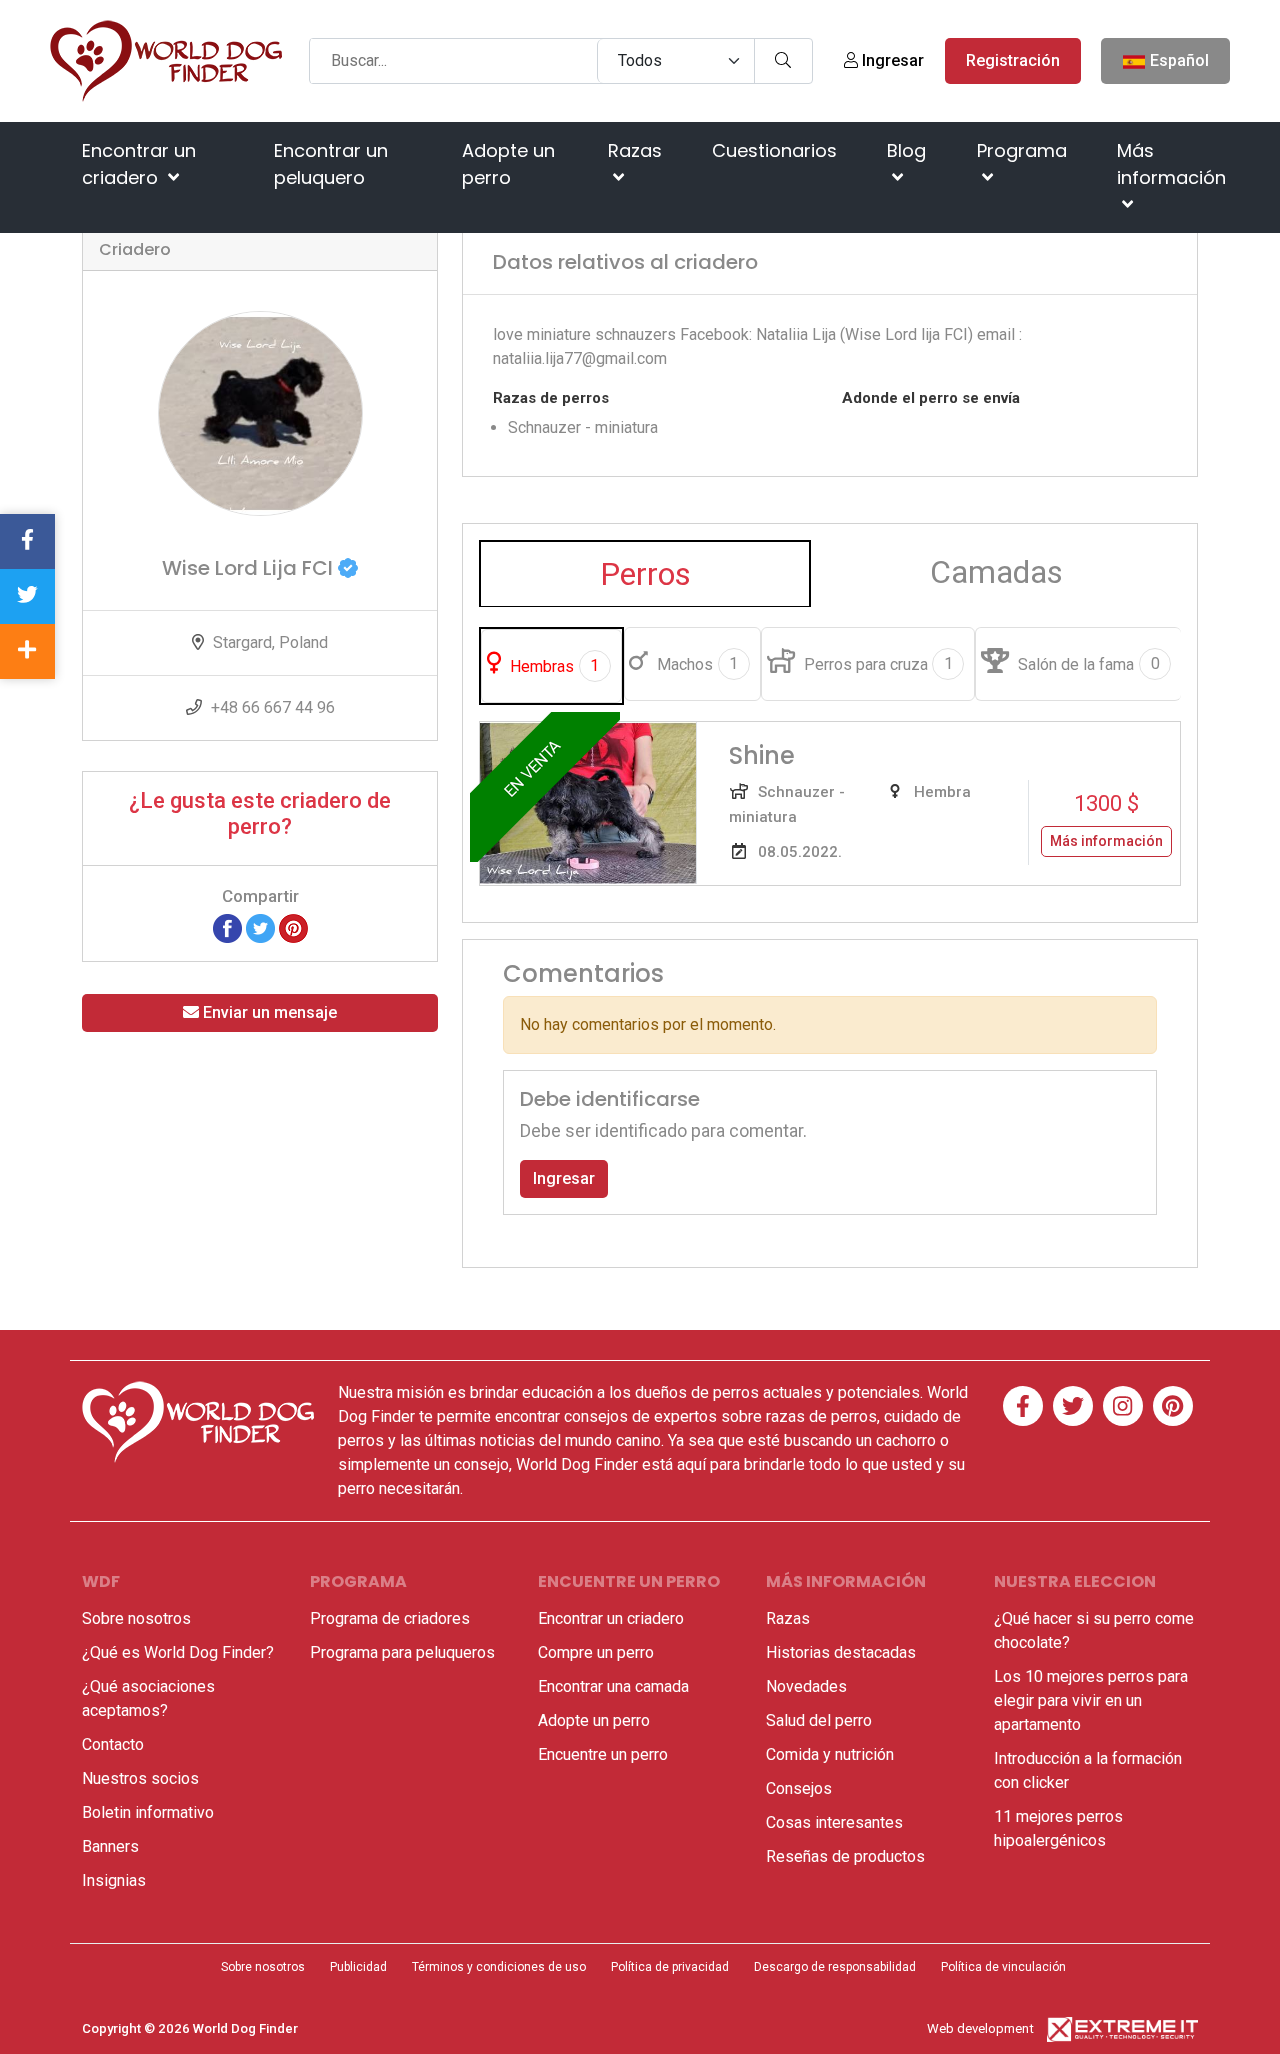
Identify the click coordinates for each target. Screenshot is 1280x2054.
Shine (762, 755)
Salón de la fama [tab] (1086, 664)
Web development (980, 2028)
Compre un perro (596, 1652)
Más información (1171, 164)
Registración (1013, 60)
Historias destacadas (841, 1652)
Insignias (114, 1880)
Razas (635, 150)
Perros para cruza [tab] (876, 664)
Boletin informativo (148, 1812)
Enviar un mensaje (268, 1012)
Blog (906, 150)
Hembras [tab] (552, 666)
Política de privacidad (670, 1967)
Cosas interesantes (834, 1822)
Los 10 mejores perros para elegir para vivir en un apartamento (1091, 1700)
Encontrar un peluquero (331, 164)
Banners (110, 1846)
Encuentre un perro (603, 1754)
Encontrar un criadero (139, 164)
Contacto (113, 1744)
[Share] (27, 651)
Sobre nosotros (136, 1618)
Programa (1022, 150)
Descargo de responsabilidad (835, 1967)
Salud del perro (819, 1720)
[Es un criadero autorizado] (348, 568)
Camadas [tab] (996, 572)
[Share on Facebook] (227, 927)
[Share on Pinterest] (293, 927)
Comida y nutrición (830, 1754)
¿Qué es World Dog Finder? (178, 1652)
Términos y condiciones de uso (499, 1967)
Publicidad (358, 1967)
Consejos (799, 1788)
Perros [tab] (645, 574)
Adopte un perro (508, 164)
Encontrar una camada (613, 1686)
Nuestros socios (140, 1778)
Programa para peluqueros (402, 1652)
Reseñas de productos (845, 1856)
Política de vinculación (1003, 1967)
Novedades (806, 1686)
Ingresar (891, 60)
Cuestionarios (774, 150)
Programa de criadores (390, 1618)
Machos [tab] (695, 664)
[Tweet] (260, 927)
